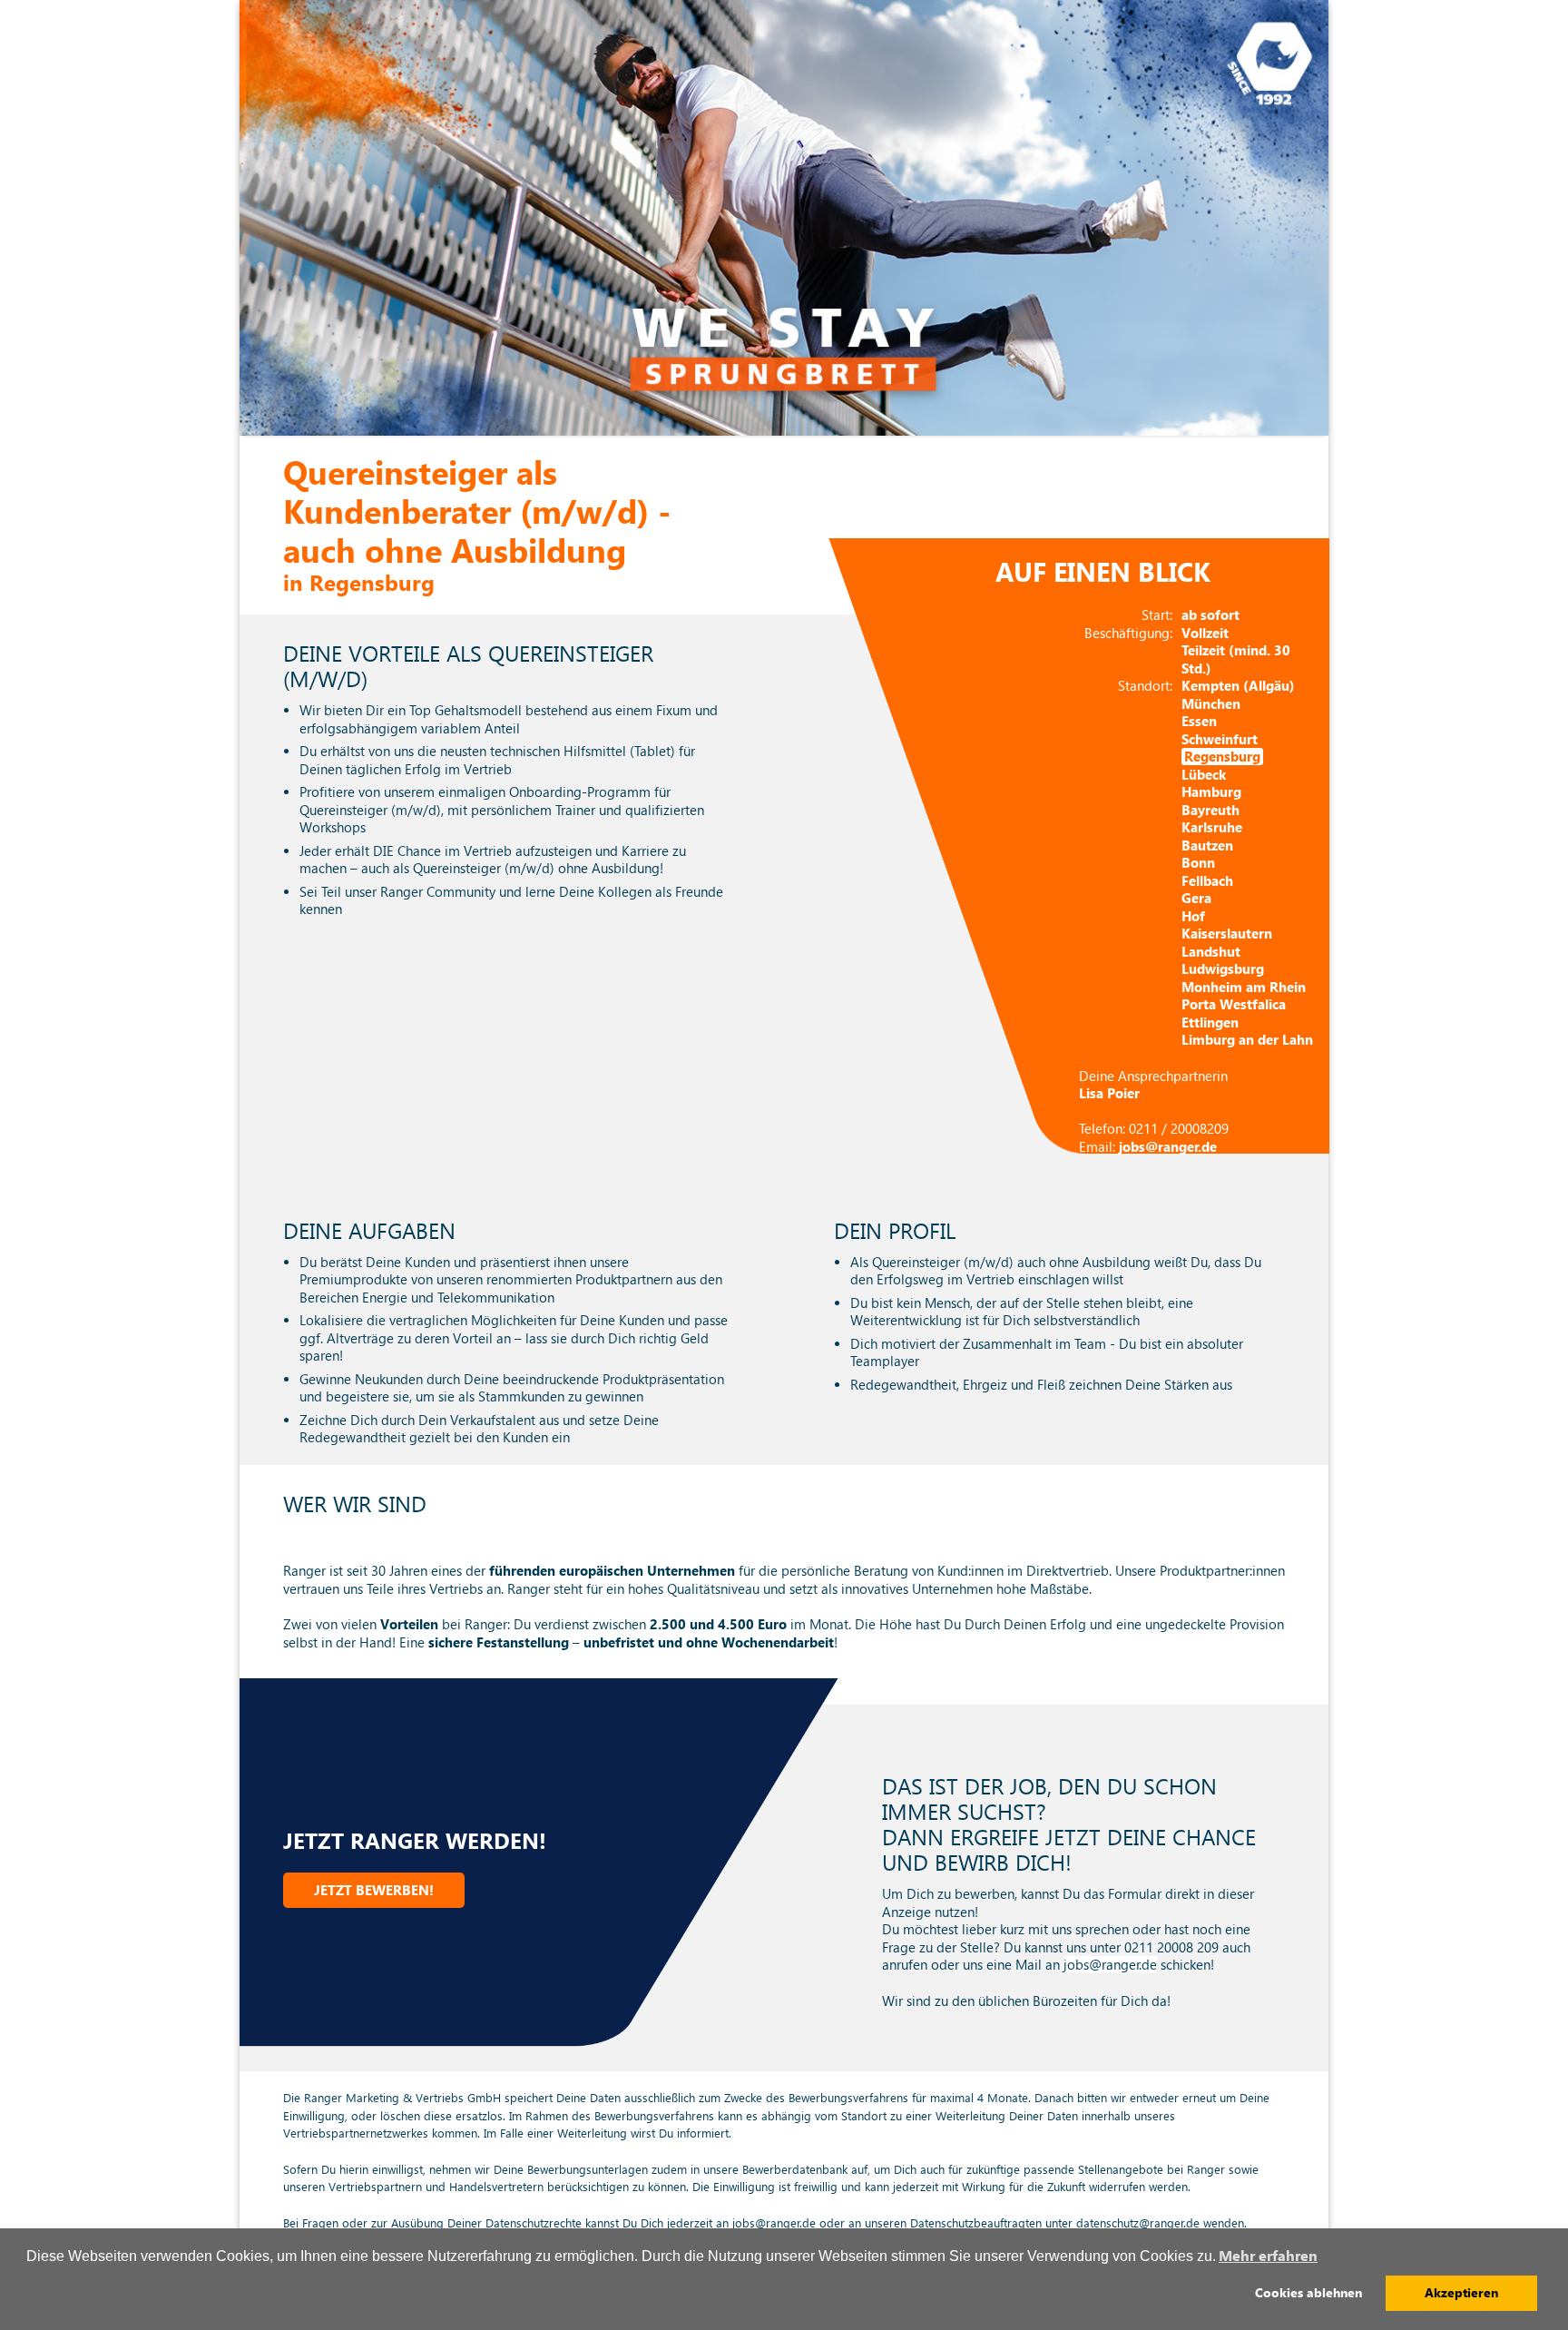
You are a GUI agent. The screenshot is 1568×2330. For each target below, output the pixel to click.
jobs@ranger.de (1110, 1965)
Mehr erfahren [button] (1268, 2256)
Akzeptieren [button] (1461, 2293)
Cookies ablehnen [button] (1308, 2293)
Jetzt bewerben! (374, 1890)
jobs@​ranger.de (1168, 1147)
